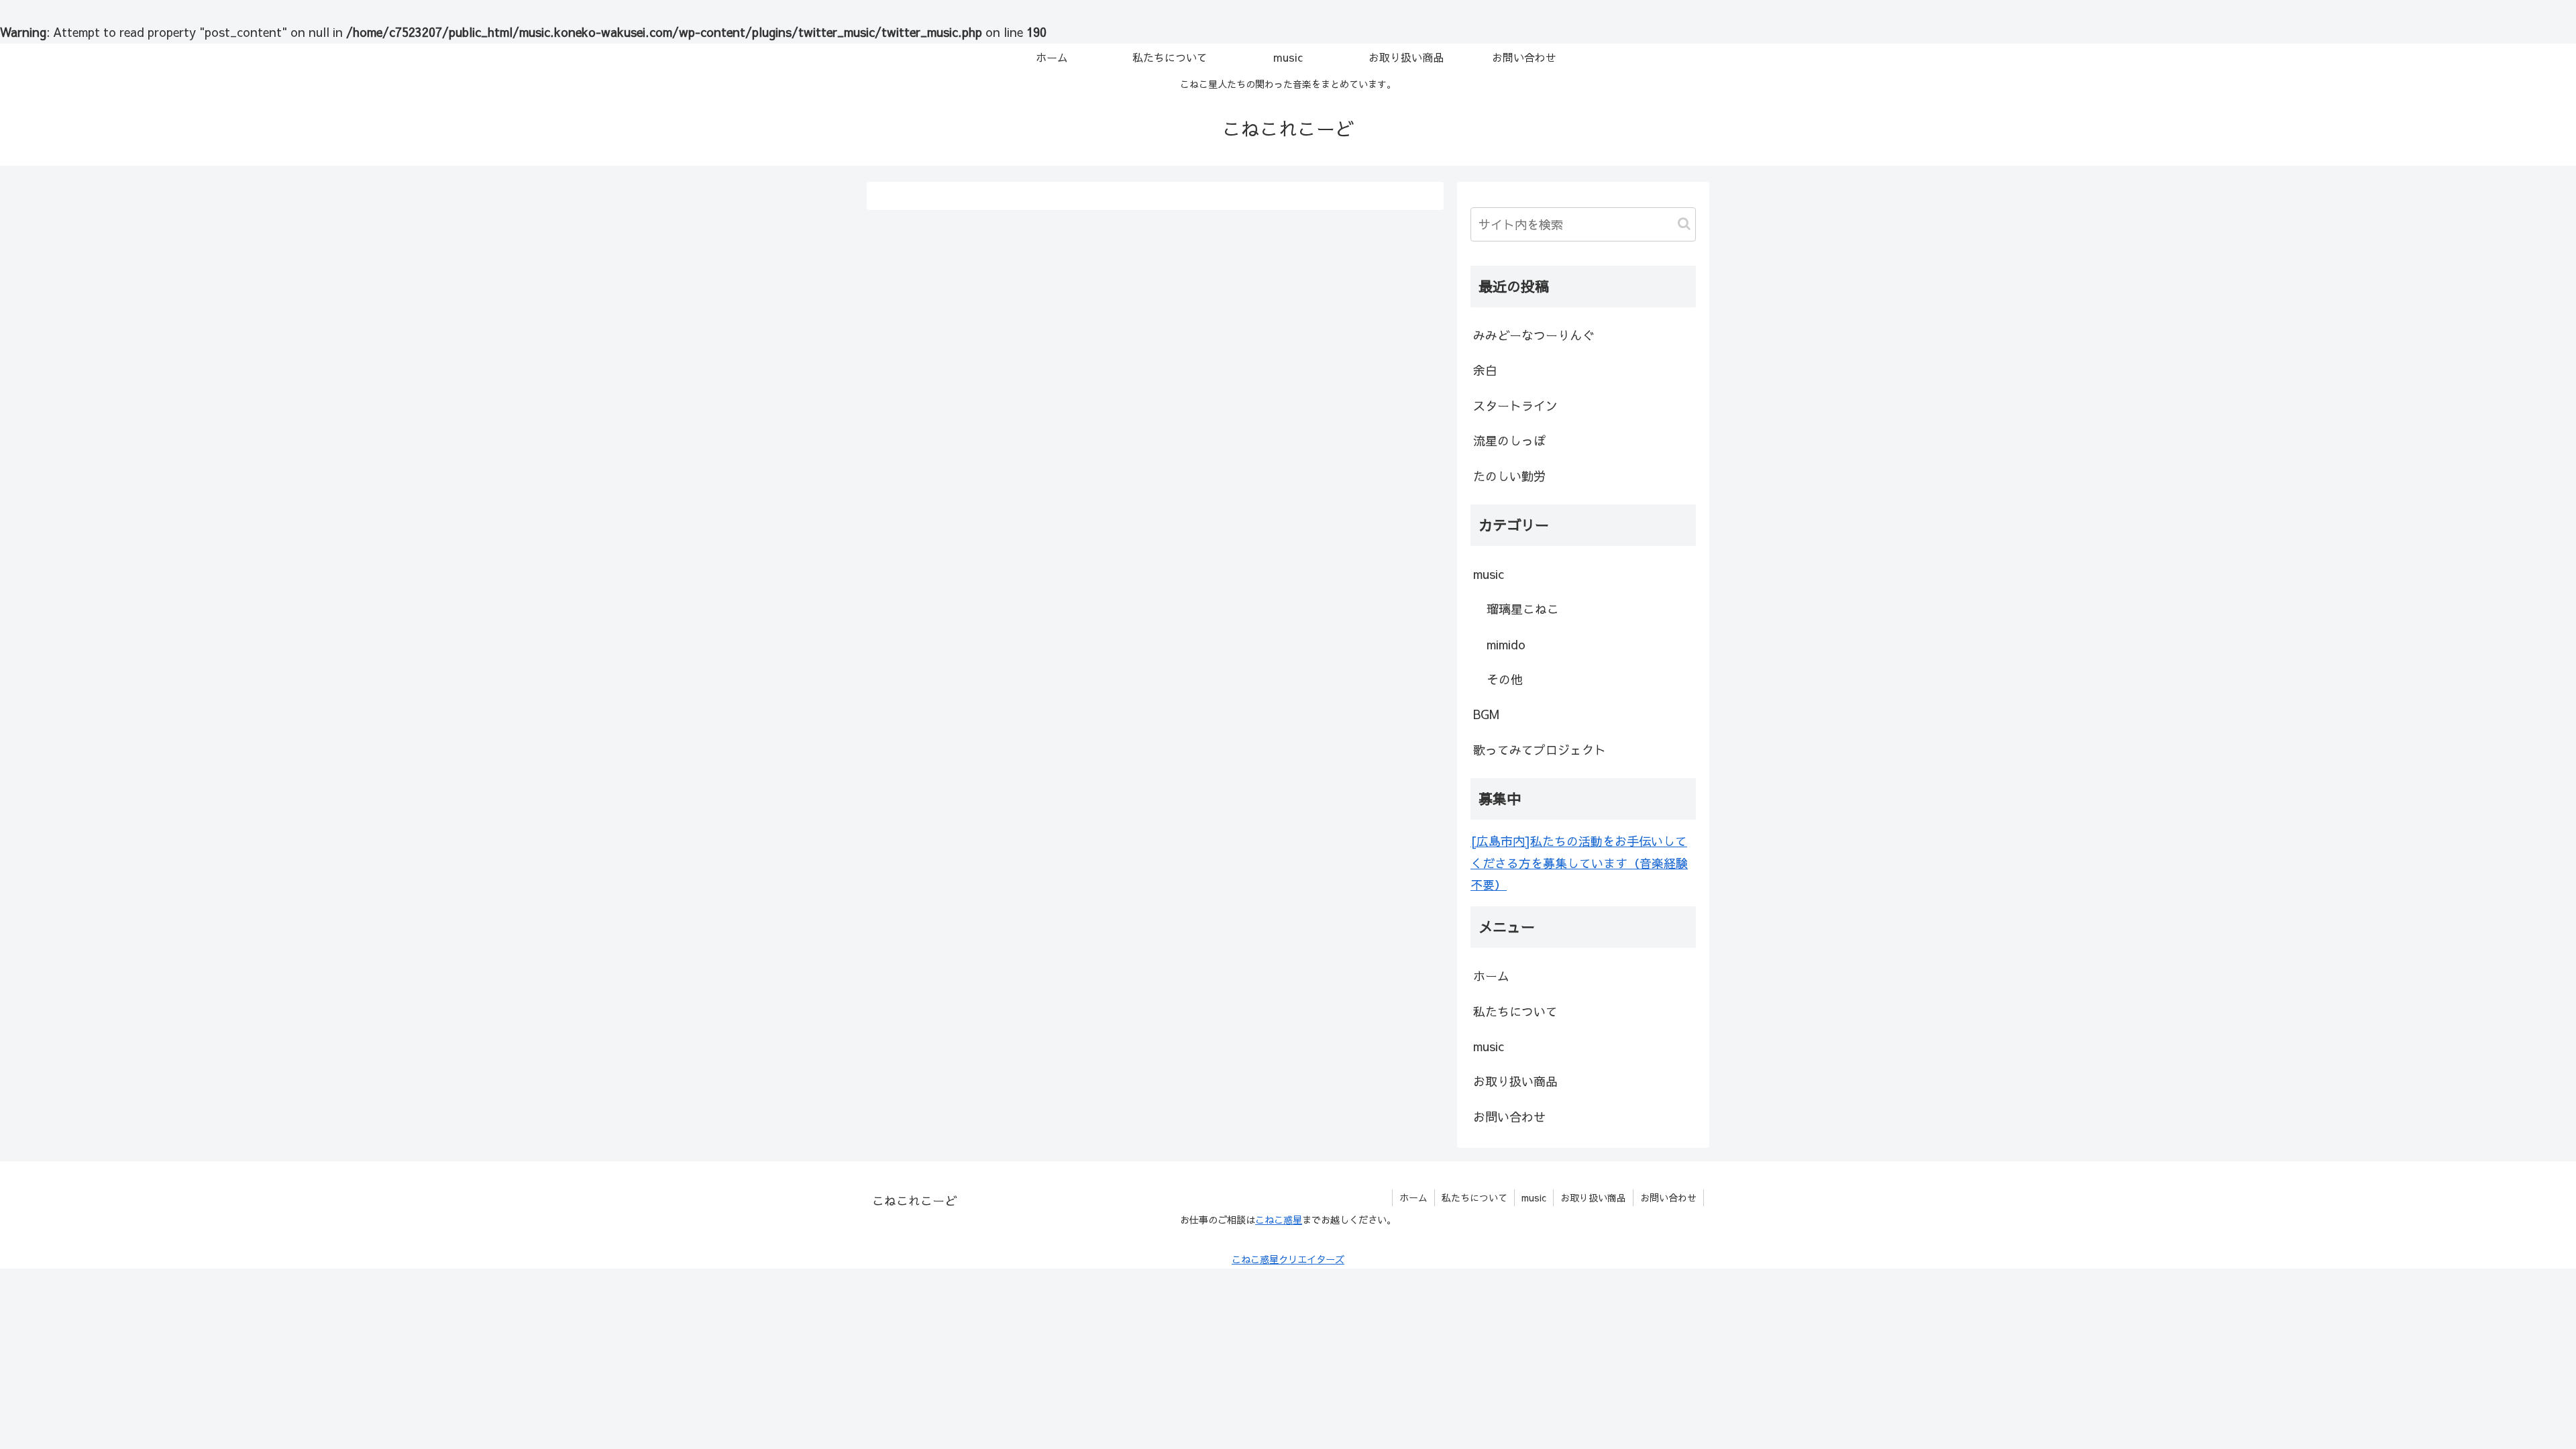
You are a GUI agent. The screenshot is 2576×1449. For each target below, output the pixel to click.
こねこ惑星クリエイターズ (1288, 1259)
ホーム (1491, 976)
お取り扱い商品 (1515, 1081)
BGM (1486, 714)
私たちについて (1515, 1011)
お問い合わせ (1509, 1117)
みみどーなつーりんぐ (1534, 335)
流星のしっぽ (1509, 440)
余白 (1485, 370)
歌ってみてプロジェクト (1540, 750)
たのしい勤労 (1509, 476)
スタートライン (1515, 406)
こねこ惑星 (1279, 1220)
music (1489, 574)
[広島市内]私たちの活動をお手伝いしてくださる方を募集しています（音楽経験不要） (1579, 863)
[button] (1684, 224)
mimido (1506, 644)
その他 (1505, 679)
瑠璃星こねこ (1523, 609)
